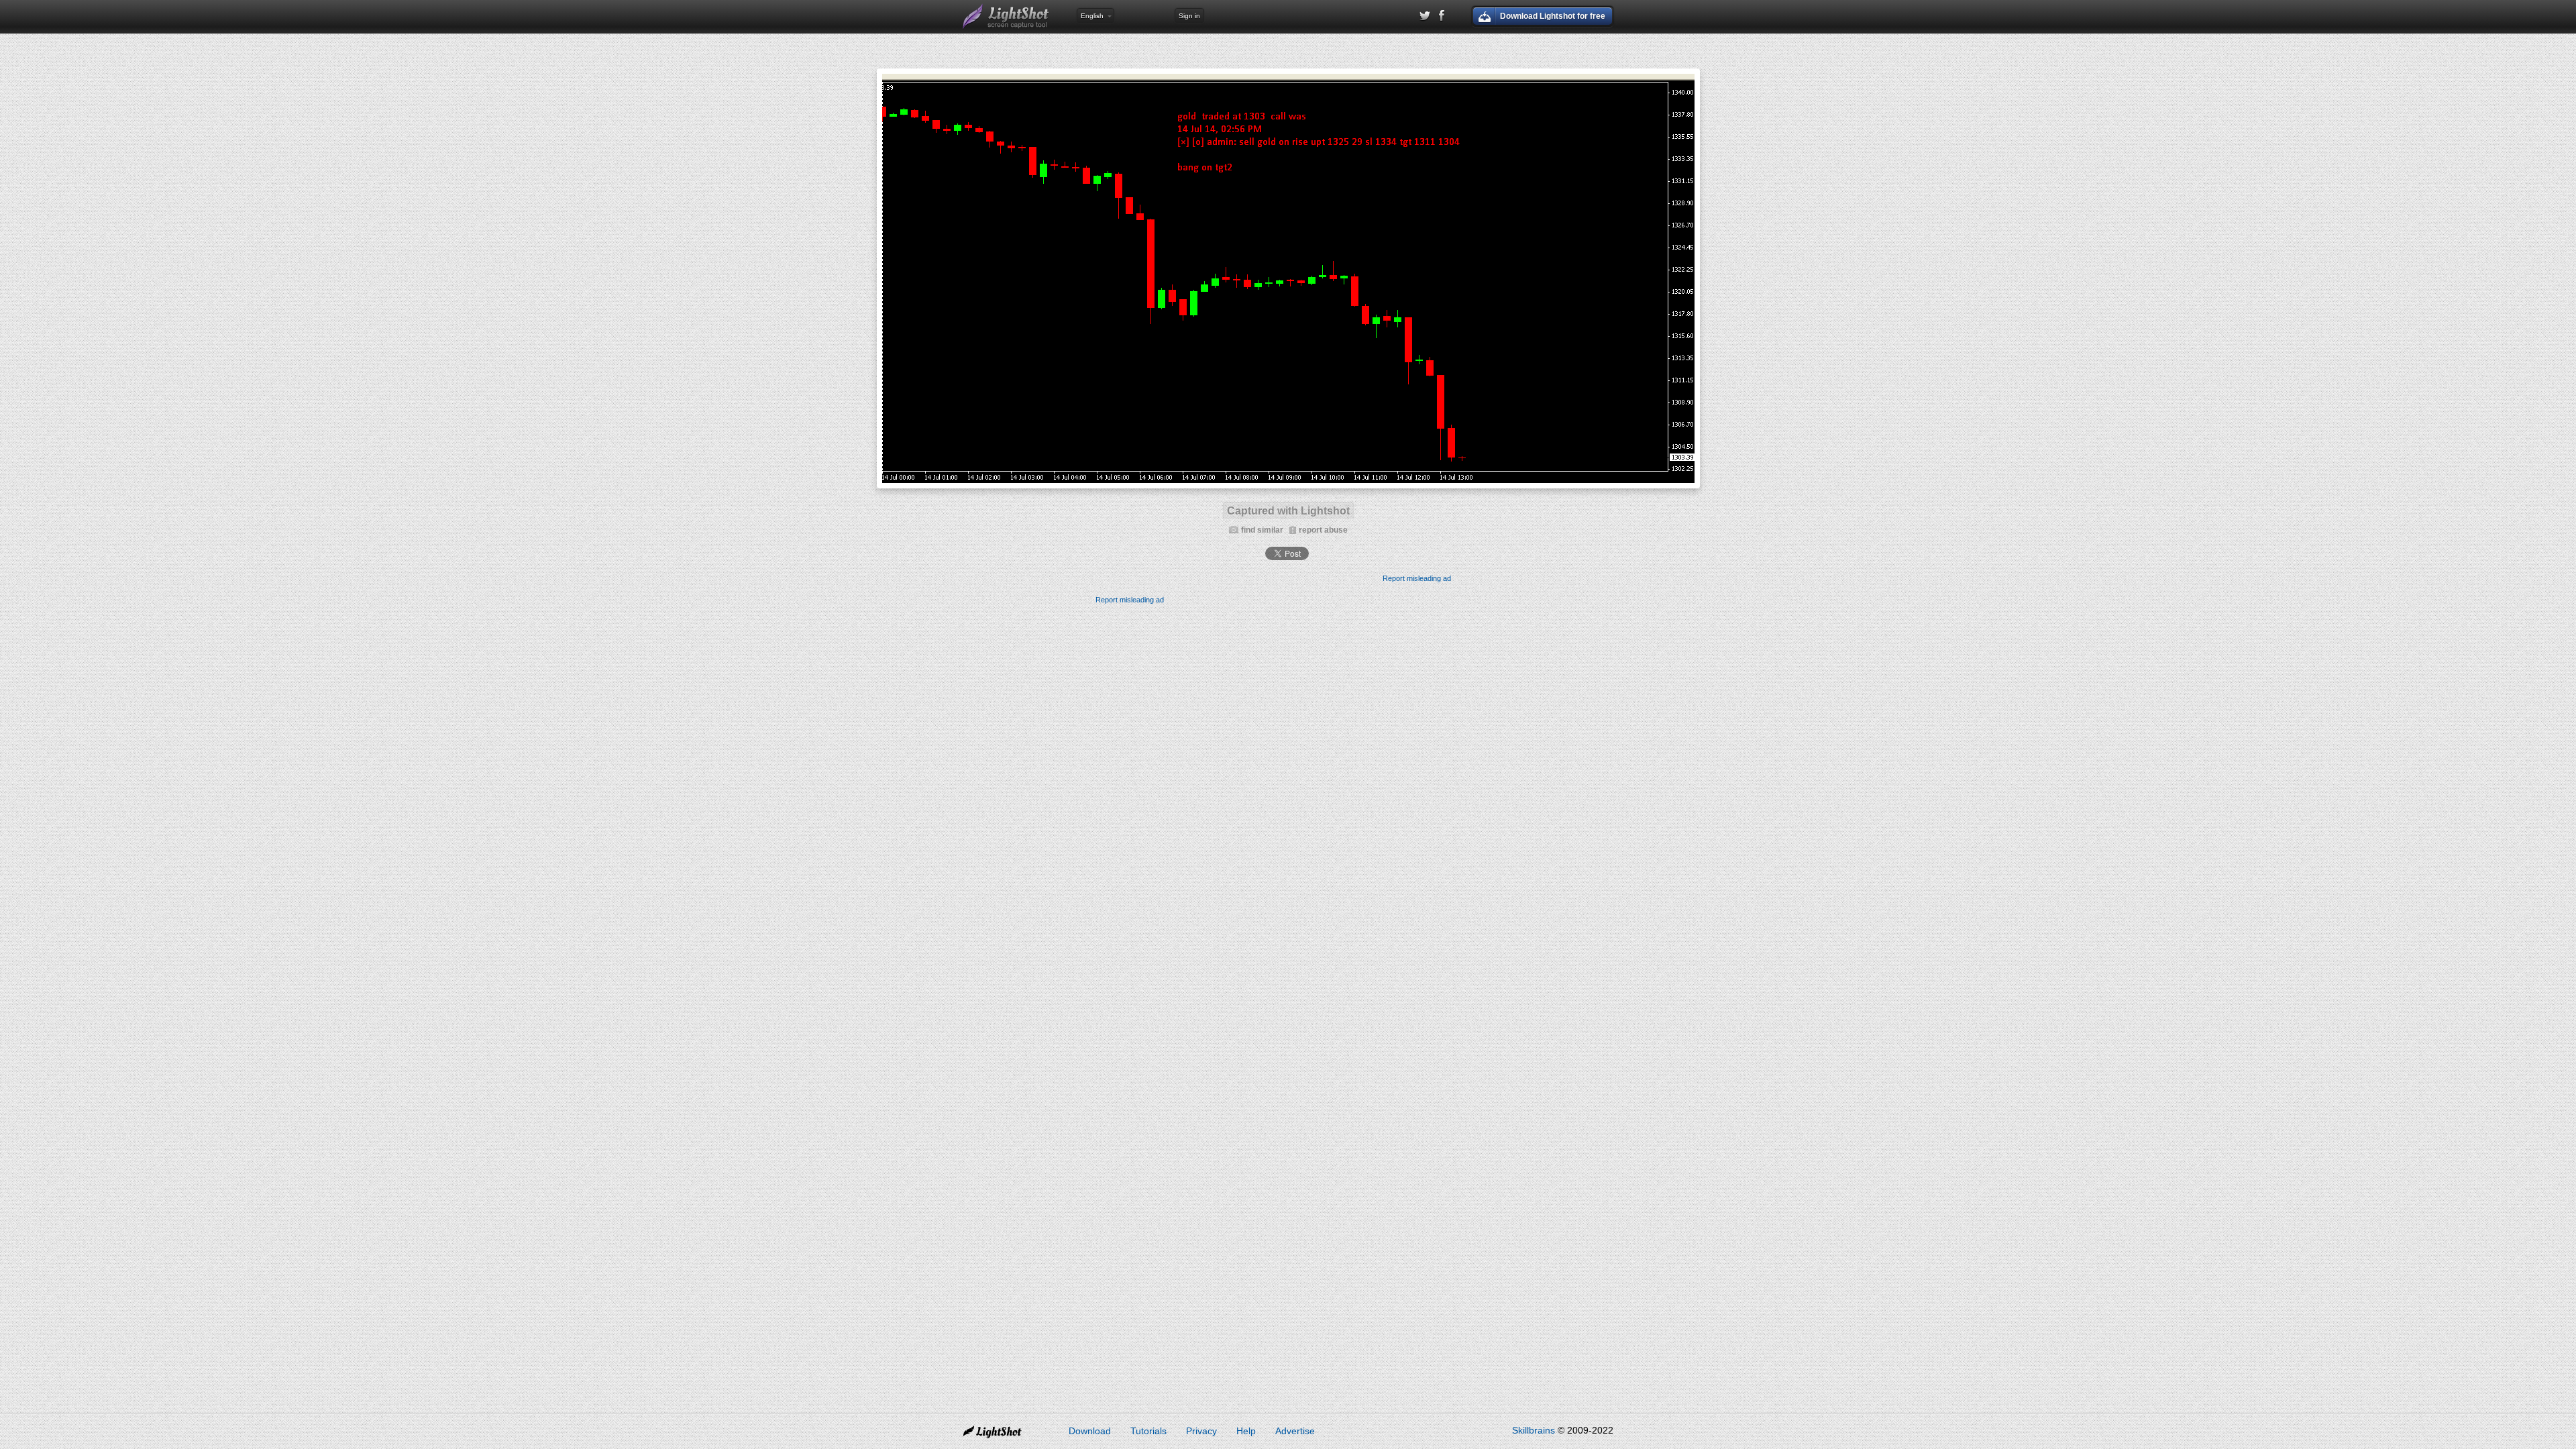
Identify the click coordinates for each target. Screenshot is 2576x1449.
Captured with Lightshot (1288, 511)
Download (1090, 1431)
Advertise (1295, 1431)
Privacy (1201, 1431)
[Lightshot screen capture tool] (1006, 17)
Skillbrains (1534, 1430)
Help (1246, 1431)
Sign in (1189, 16)
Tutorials (1148, 1431)
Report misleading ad (1417, 578)
